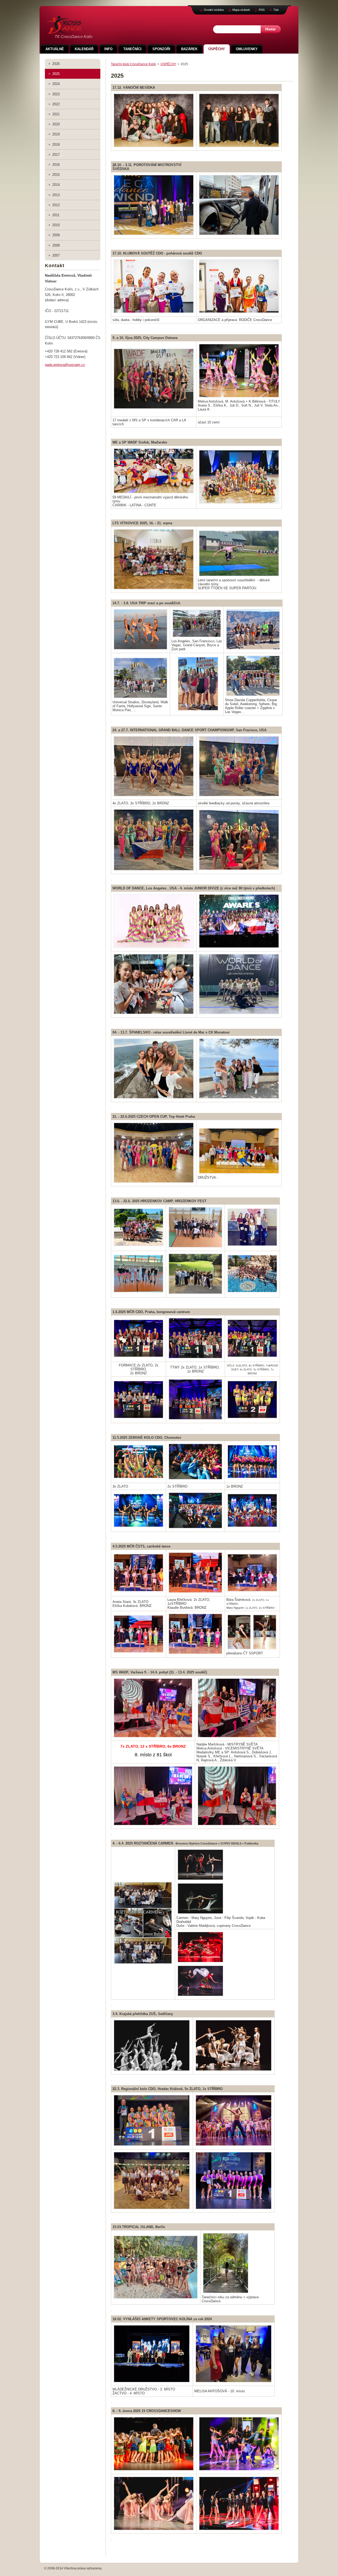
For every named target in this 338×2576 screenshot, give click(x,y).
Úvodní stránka (214, 10)
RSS (262, 10)
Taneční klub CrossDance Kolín (133, 64)
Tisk (276, 10)
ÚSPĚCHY (168, 64)
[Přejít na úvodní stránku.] (64, 31)
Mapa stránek (241, 10)
